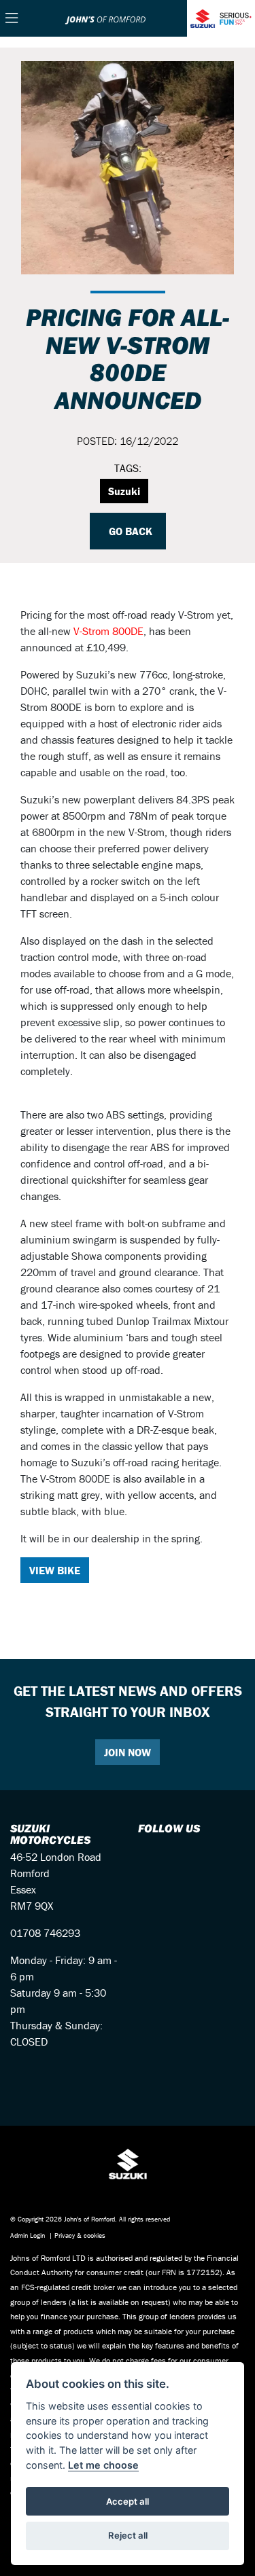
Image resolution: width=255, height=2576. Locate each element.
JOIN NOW (128, 1752)
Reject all (128, 2535)
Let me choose (103, 2465)
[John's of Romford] (105, 18)
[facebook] (144, 1857)
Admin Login (28, 2235)
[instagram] (155, 1857)
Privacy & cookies (80, 2235)
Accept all (128, 2501)
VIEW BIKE (55, 1570)
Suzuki (124, 491)
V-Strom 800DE (108, 631)
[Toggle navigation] (12, 19)
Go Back (129, 531)
